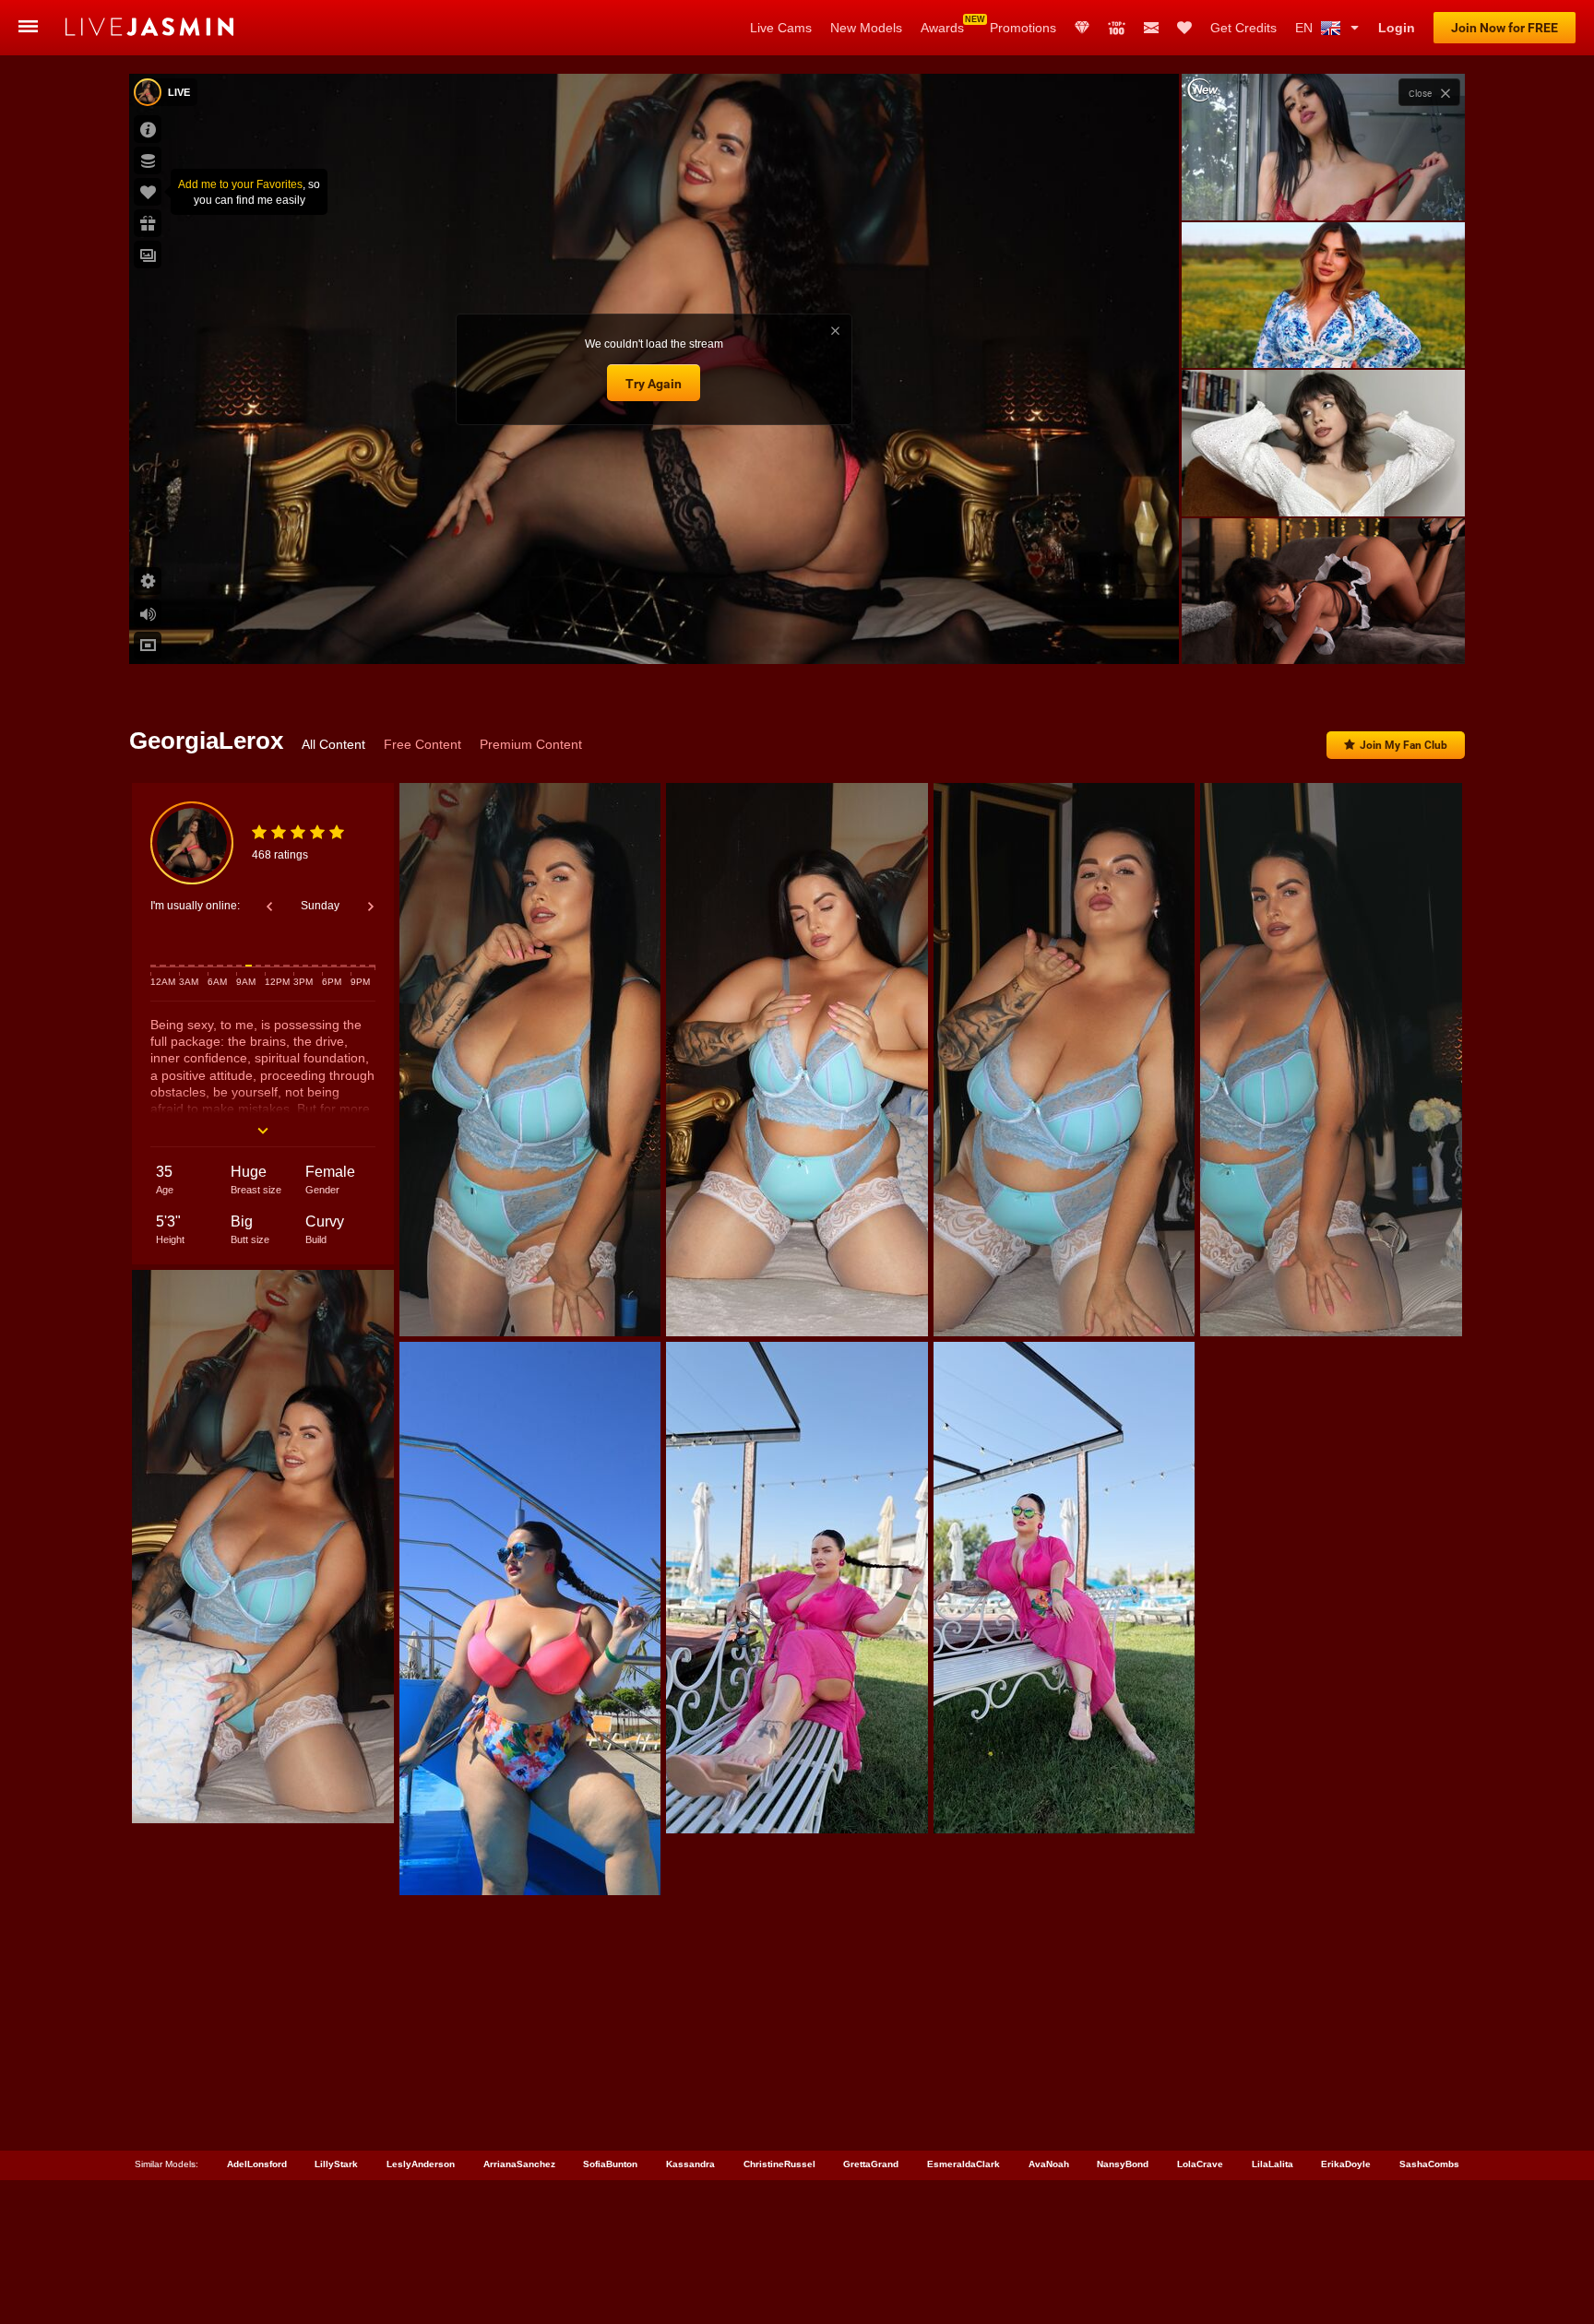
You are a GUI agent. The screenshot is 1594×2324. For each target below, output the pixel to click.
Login (1397, 28)
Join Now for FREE (1505, 28)
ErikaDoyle (1346, 2164)
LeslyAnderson (421, 2164)
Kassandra (690, 2164)
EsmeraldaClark (964, 2164)
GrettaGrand (871, 2164)
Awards (942, 28)
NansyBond (1123, 2164)
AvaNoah (1049, 2164)
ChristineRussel (779, 2164)
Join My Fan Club (1404, 745)
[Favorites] (1184, 28)
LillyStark (336, 2164)
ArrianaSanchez (519, 2164)
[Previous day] (269, 907)
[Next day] (371, 907)
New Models (866, 28)
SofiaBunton (610, 2164)
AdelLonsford (257, 2164)
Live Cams (781, 28)
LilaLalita (1273, 2164)
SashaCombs (1429, 2164)
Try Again (654, 384)
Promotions (1023, 28)
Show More (1323, 633)
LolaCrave (1200, 2164)
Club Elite (1082, 28)
